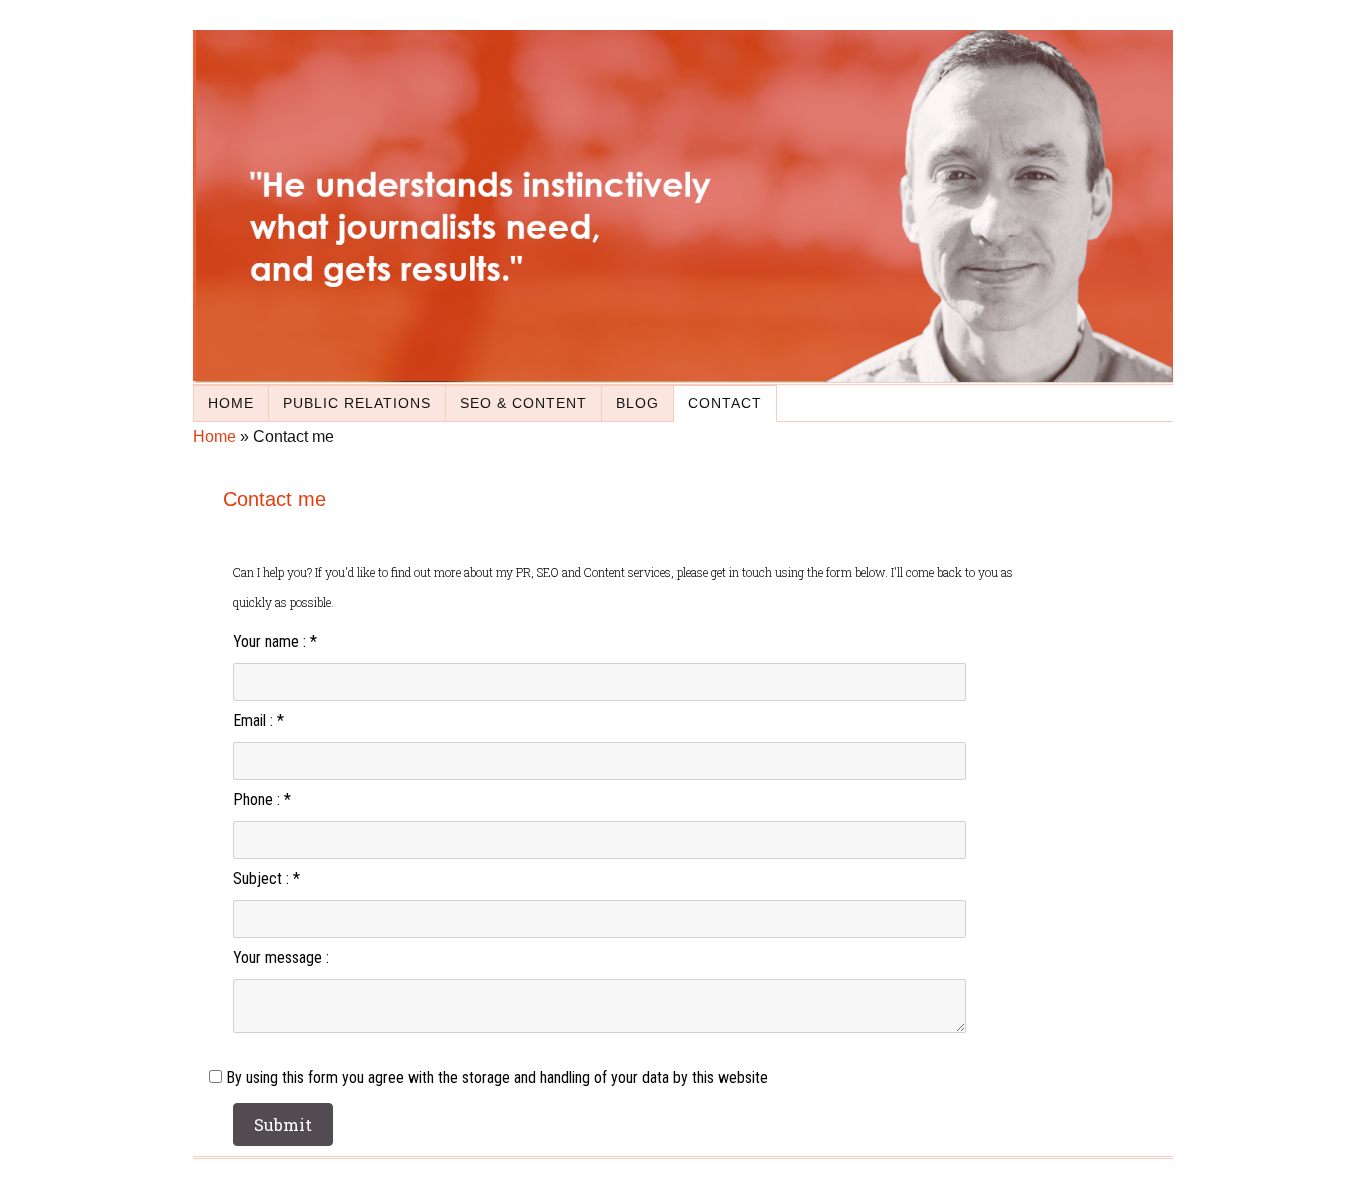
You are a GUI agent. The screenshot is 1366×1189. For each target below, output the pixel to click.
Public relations (357, 403)
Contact (725, 403)
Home (231, 403)
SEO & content (523, 403)
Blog (637, 403)
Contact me (274, 499)
